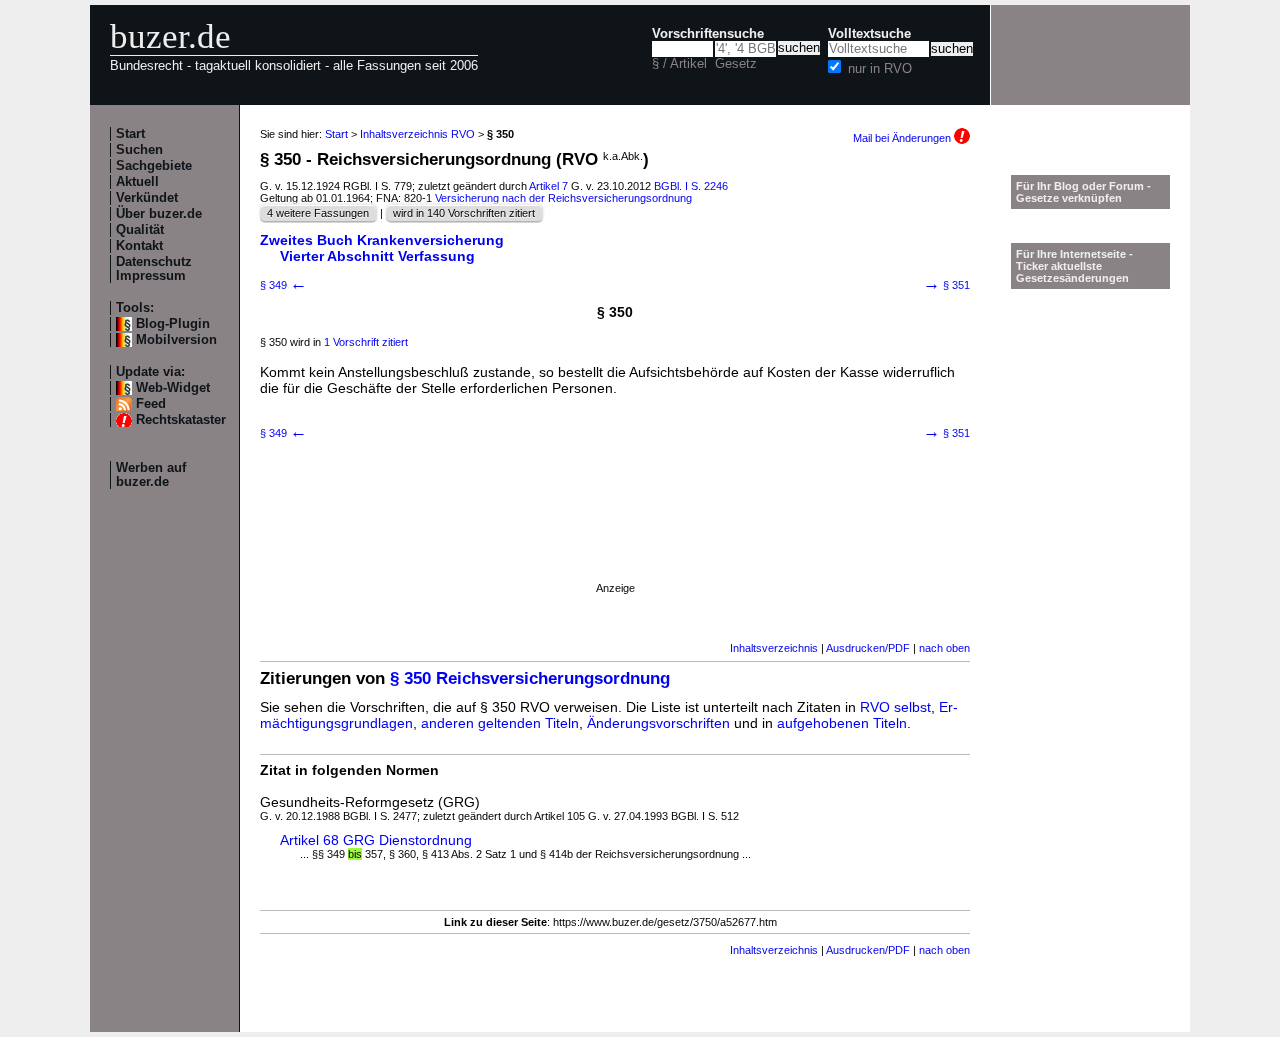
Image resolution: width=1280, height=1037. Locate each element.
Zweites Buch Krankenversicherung (382, 240)
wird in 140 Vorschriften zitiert (464, 213)
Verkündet (147, 198)
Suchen (139, 150)
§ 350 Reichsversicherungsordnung (530, 678)
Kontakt (139, 246)
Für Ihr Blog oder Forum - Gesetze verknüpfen (1083, 192)
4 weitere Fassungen (318, 213)
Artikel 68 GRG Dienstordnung (376, 840)
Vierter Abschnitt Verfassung (377, 256)
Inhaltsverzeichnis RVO (417, 134)
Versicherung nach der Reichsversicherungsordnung (563, 198)
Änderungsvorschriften (658, 723)
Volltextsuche (869, 34)
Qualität (140, 230)
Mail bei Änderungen (903, 138)
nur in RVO (880, 69)
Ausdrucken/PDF (868, 648)
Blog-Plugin (173, 324)
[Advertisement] (615, 537)
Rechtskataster (181, 420)
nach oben (944, 648)
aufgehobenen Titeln (842, 723)
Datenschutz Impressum (154, 269)
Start (130, 134)
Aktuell (137, 182)
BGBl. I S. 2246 (691, 186)
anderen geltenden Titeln (500, 723)
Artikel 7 (548, 186)
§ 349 (283, 285)
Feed (151, 404)
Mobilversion (176, 340)
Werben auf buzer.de (151, 475)
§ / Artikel (679, 64)
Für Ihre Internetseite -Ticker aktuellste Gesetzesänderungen (1074, 266)
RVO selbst (895, 707)
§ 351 (946, 285)
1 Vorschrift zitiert (366, 342)
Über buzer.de (159, 214)
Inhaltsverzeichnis (774, 648)
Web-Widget (173, 388)
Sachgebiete (154, 166)
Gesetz (736, 64)
